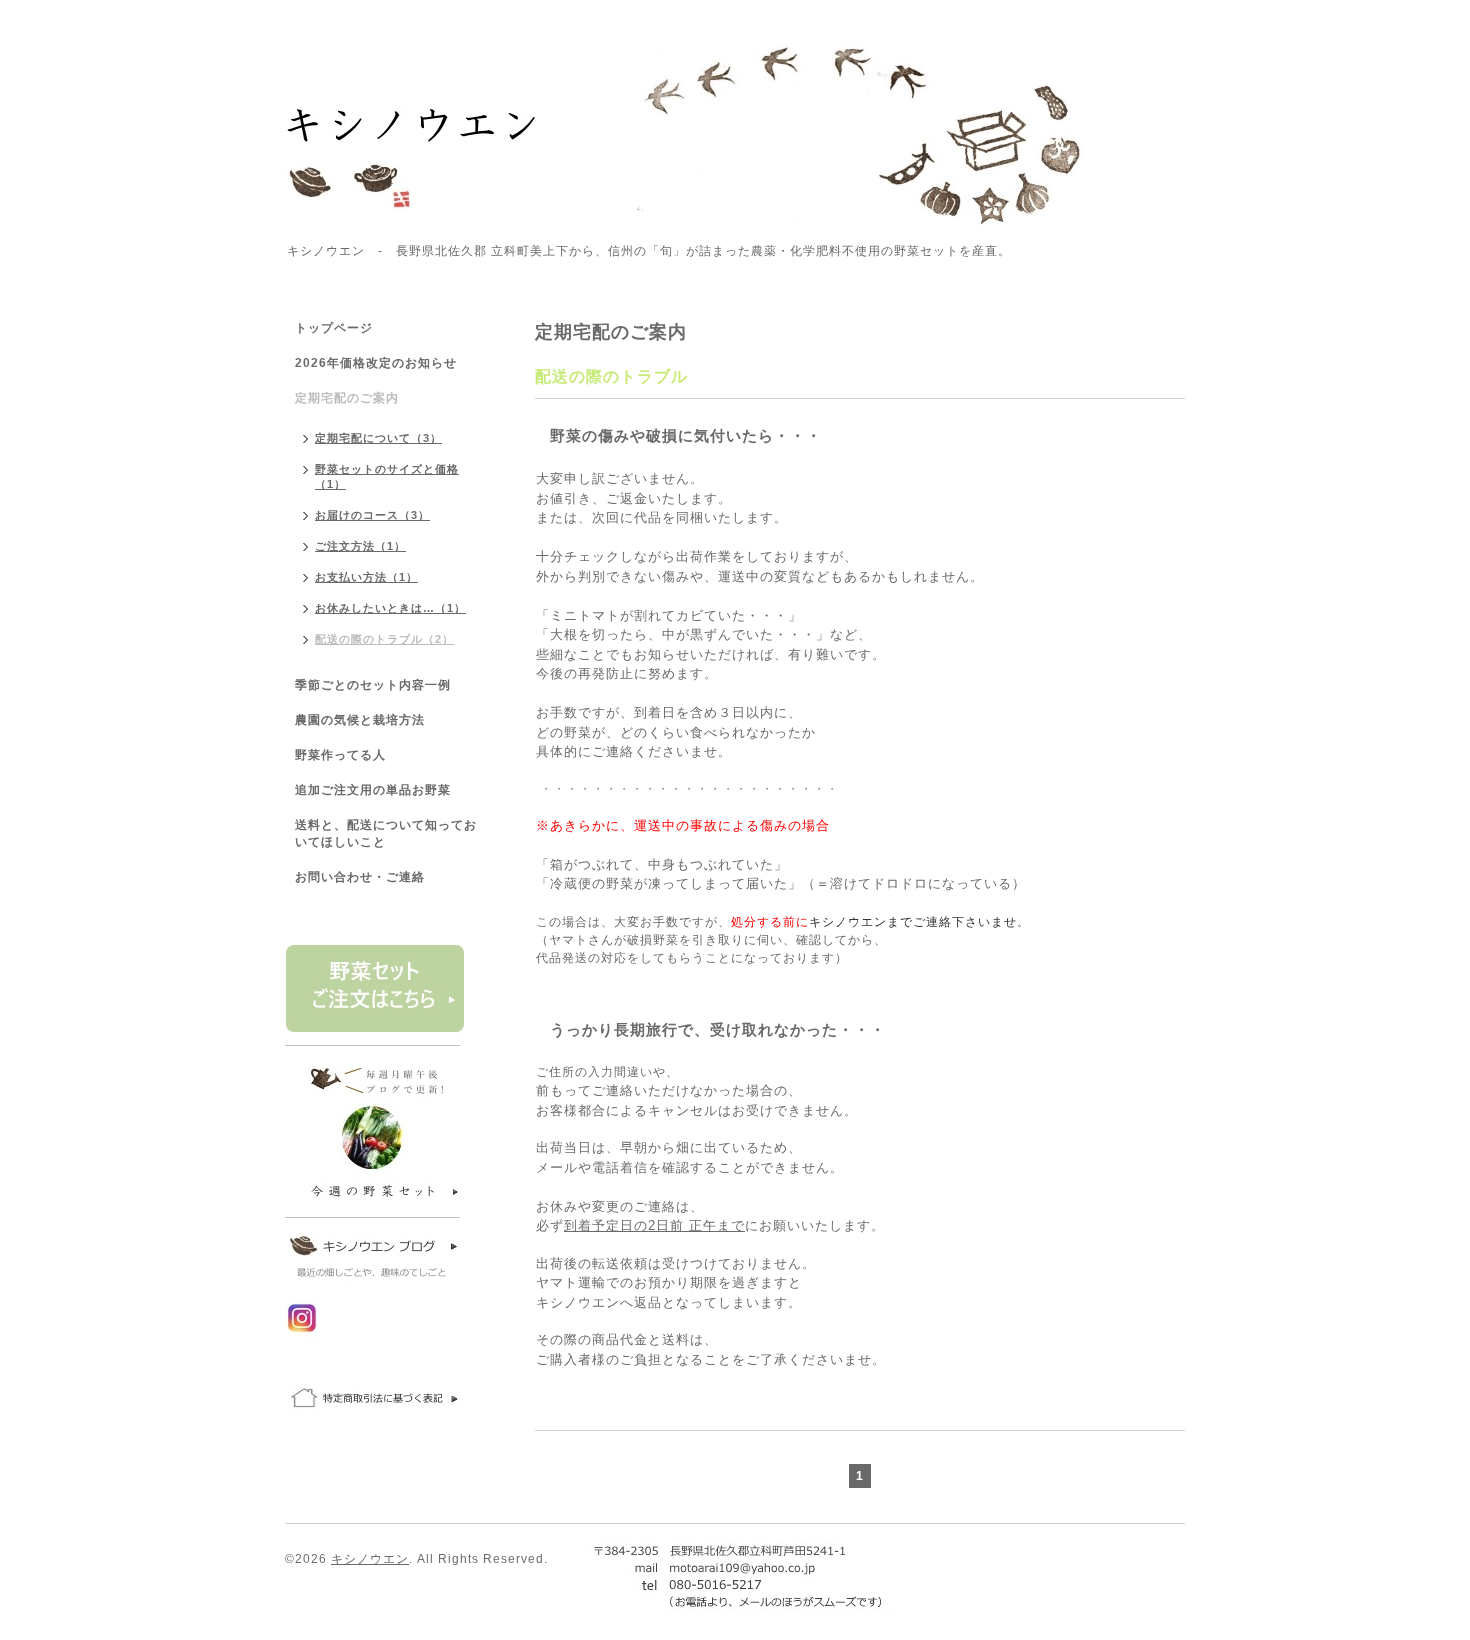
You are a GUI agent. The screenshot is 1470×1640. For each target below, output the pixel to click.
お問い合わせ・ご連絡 (360, 877)
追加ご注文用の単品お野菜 (373, 790)
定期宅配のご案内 (347, 398)
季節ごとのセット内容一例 (373, 685)
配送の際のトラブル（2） (384, 639)
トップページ (334, 328)
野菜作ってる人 (340, 755)
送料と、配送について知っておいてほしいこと (386, 833)
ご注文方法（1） (360, 546)
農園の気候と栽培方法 (360, 720)
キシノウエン (370, 1559)
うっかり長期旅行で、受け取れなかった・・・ (718, 1029)
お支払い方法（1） (366, 577)
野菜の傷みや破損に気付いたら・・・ (686, 435)
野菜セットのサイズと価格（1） (387, 476)
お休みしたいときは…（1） (390, 608)
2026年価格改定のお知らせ (376, 363)
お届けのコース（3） (372, 515)
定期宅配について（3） (378, 438)
